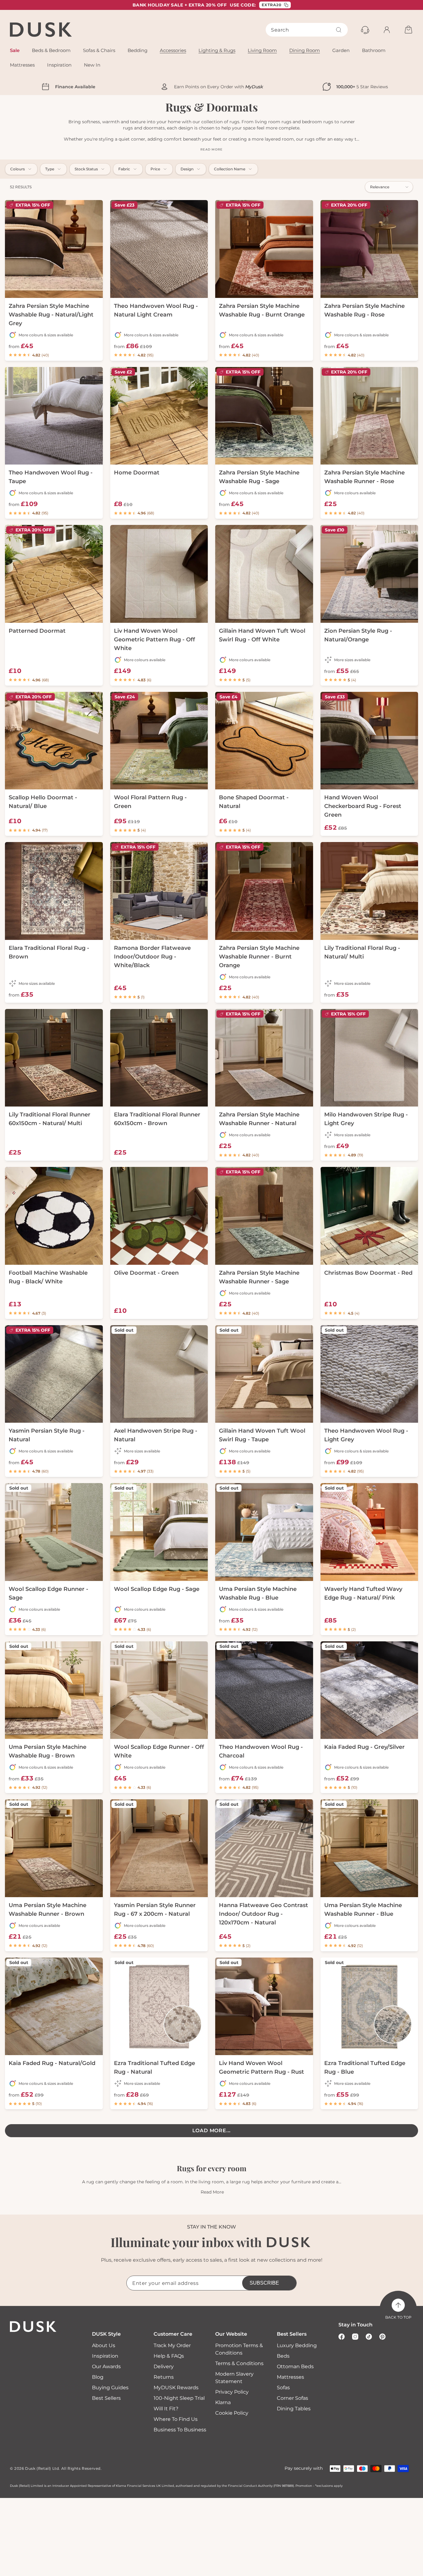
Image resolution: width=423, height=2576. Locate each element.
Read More (212, 2192)
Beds (283, 2356)
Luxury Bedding (297, 2345)
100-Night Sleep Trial (179, 2398)
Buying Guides (110, 2388)
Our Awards (106, 2366)
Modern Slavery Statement (234, 2378)
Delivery (164, 2366)
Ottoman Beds (295, 2366)
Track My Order (172, 2345)
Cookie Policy (232, 2413)
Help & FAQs (169, 2356)
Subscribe (264, 2283)
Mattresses (290, 2377)
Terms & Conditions (239, 2363)
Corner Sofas (292, 2398)
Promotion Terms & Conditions (239, 2349)
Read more (211, 149)
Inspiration (105, 2356)
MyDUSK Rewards (176, 2388)
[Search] (339, 30)
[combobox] (307, 30)
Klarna (223, 2402)
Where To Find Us (176, 2419)
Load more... (212, 2131)
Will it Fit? (166, 2409)
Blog (98, 2377)
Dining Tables (294, 2409)
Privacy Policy (232, 2392)
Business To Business (180, 2430)
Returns (164, 2377)
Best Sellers (106, 2398)
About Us (104, 2345)
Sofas (283, 2388)
